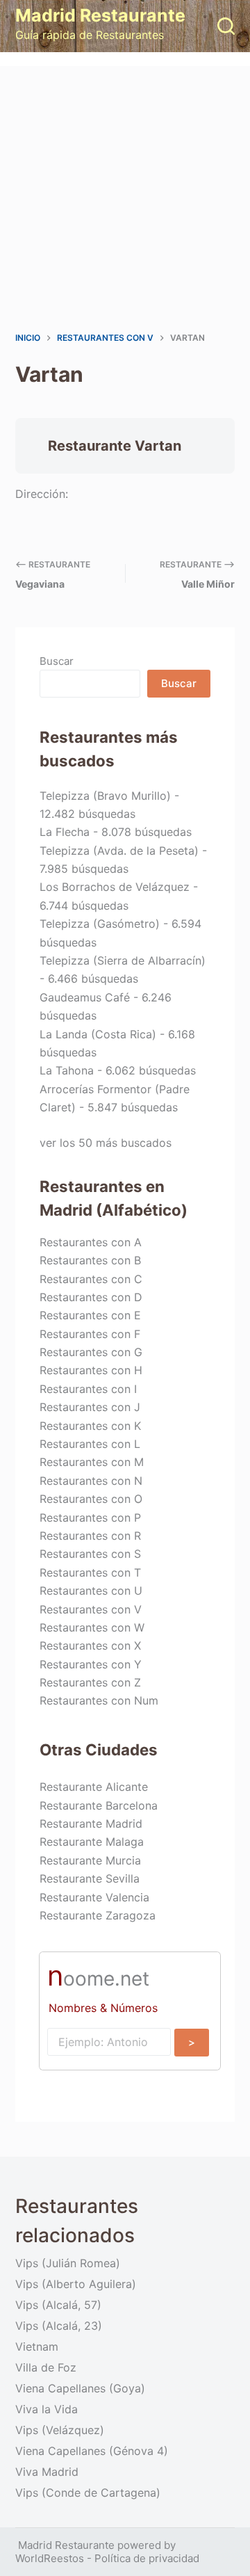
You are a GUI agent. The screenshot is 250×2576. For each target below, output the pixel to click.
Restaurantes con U (91, 1591)
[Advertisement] (125, 198)
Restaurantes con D (91, 1297)
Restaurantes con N (91, 1481)
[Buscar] (226, 26)
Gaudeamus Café (85, 997)
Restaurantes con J (90, 1407)
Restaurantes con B (90, 1260)
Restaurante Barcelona (99, 1805)
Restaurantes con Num (99, 1700)
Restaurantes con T (90, 1572)
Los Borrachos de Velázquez (115, 887)
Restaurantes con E (90, 1315)
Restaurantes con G (91, 1352)
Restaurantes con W (92, 1627)
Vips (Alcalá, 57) (58, 2305)
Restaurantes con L (90, 1444)
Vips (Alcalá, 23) (59, 2326)
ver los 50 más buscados (106, 1143)
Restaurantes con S (90, 1554)
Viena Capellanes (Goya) (80, 2388)
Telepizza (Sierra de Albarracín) (123, 960)
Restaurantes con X (90, 1645)
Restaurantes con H (91, 1370)
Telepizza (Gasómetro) (100, 924)
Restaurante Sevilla (90, 1878)
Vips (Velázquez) (60, 2430)
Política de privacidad (147, 2558)
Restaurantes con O (91, 1499)
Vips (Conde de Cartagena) (88, 2493)
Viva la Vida (47, 2409)
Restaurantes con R (90, 1536)
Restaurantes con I (88, 1389)
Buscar (57, 661)
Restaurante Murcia (90, 1860)
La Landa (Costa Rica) (98, 1034)
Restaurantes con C (91, 1279)
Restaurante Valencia (94, 1897)
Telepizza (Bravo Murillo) (105, 796)
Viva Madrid (47, 2472)
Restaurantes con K (90, 1426)
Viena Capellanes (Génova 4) (92, 2451)
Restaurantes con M (92, 1462)
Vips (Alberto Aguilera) (76, 2284)
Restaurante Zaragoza (98, 1915)
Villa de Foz (46, 2367)
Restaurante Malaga (92, 1842)
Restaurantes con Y (91, 1664)
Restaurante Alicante (94, 1787)
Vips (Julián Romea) (68, 2263)
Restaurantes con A (91, 1242)
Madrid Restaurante (100, 15)
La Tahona (67, 1070)
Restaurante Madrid (91, 1824)
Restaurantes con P (90, 1518)
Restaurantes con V (91, 1609)
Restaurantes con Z (90, 1682)
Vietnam (37, 2346)
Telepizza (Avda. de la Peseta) (119, 851)
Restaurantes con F (90, 1334)
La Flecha (65, 832)
